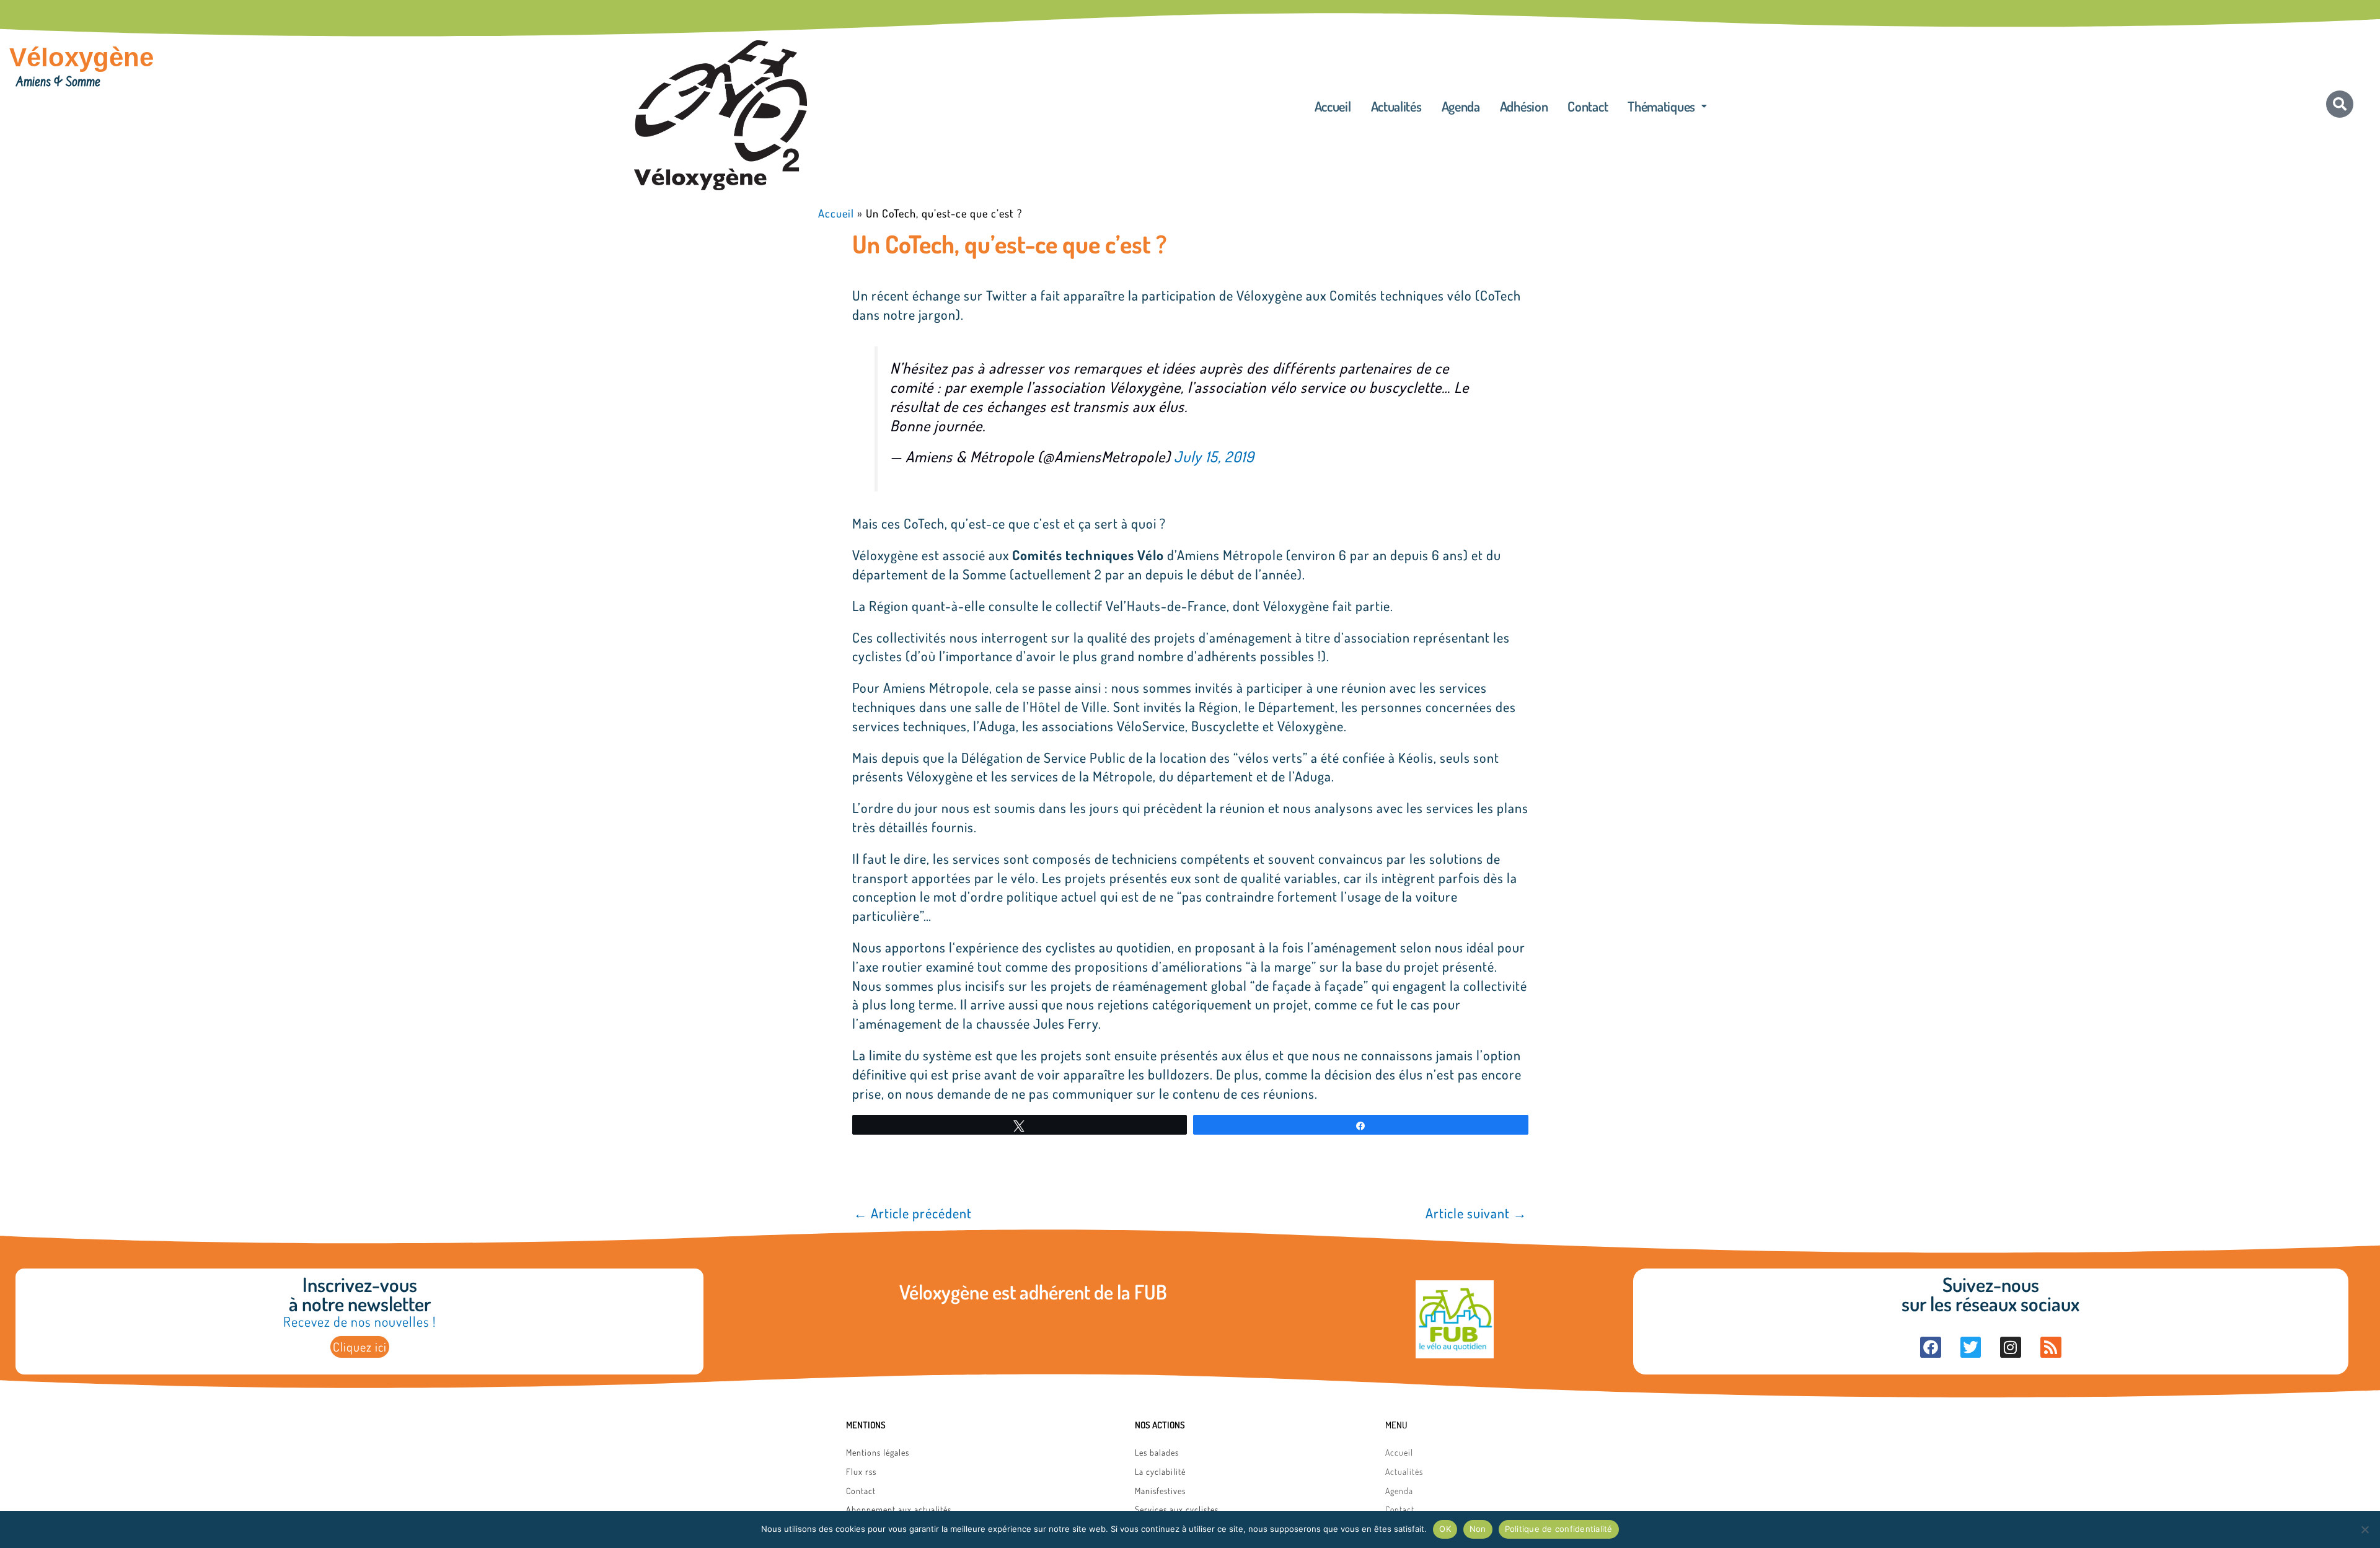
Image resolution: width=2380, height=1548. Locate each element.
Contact (1588, 106)
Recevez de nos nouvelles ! (359, 1321)
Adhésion (1524, 106)
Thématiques (1661, 106)
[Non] (2365, 1529)
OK (1445, 1529)
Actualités (1396, 106)
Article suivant (1476, 1213)
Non (1478, 1529)
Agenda (1461, 106)
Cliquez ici (360, 1347)
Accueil (1333, 106)
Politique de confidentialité (1559, 1529)
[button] (1667, 106)
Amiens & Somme (58, 83)
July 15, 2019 (1214, 456)
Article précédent (913, 1213)
